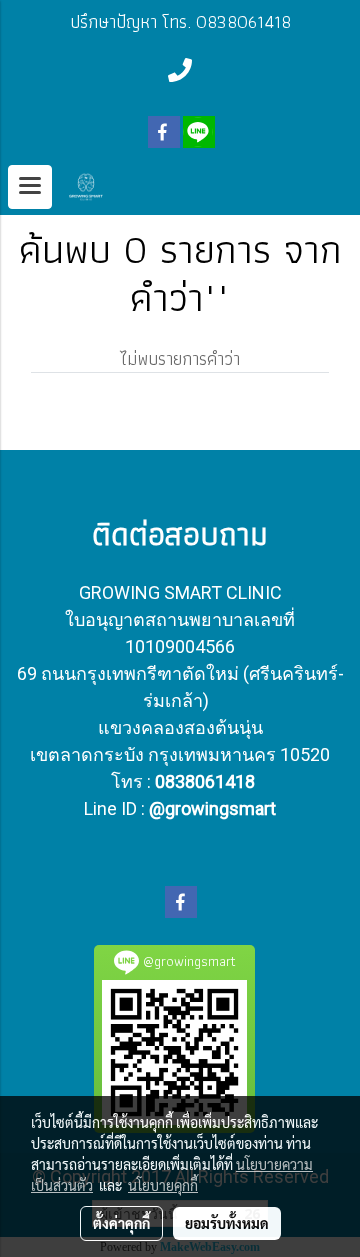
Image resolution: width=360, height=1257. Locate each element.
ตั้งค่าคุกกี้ (121, 1223)
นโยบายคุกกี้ (163, 1185)
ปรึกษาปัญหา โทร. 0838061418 (180, 21)
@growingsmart (212, 808)
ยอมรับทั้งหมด (227, 1223)
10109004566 (180, 646)
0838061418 (205, 781)
